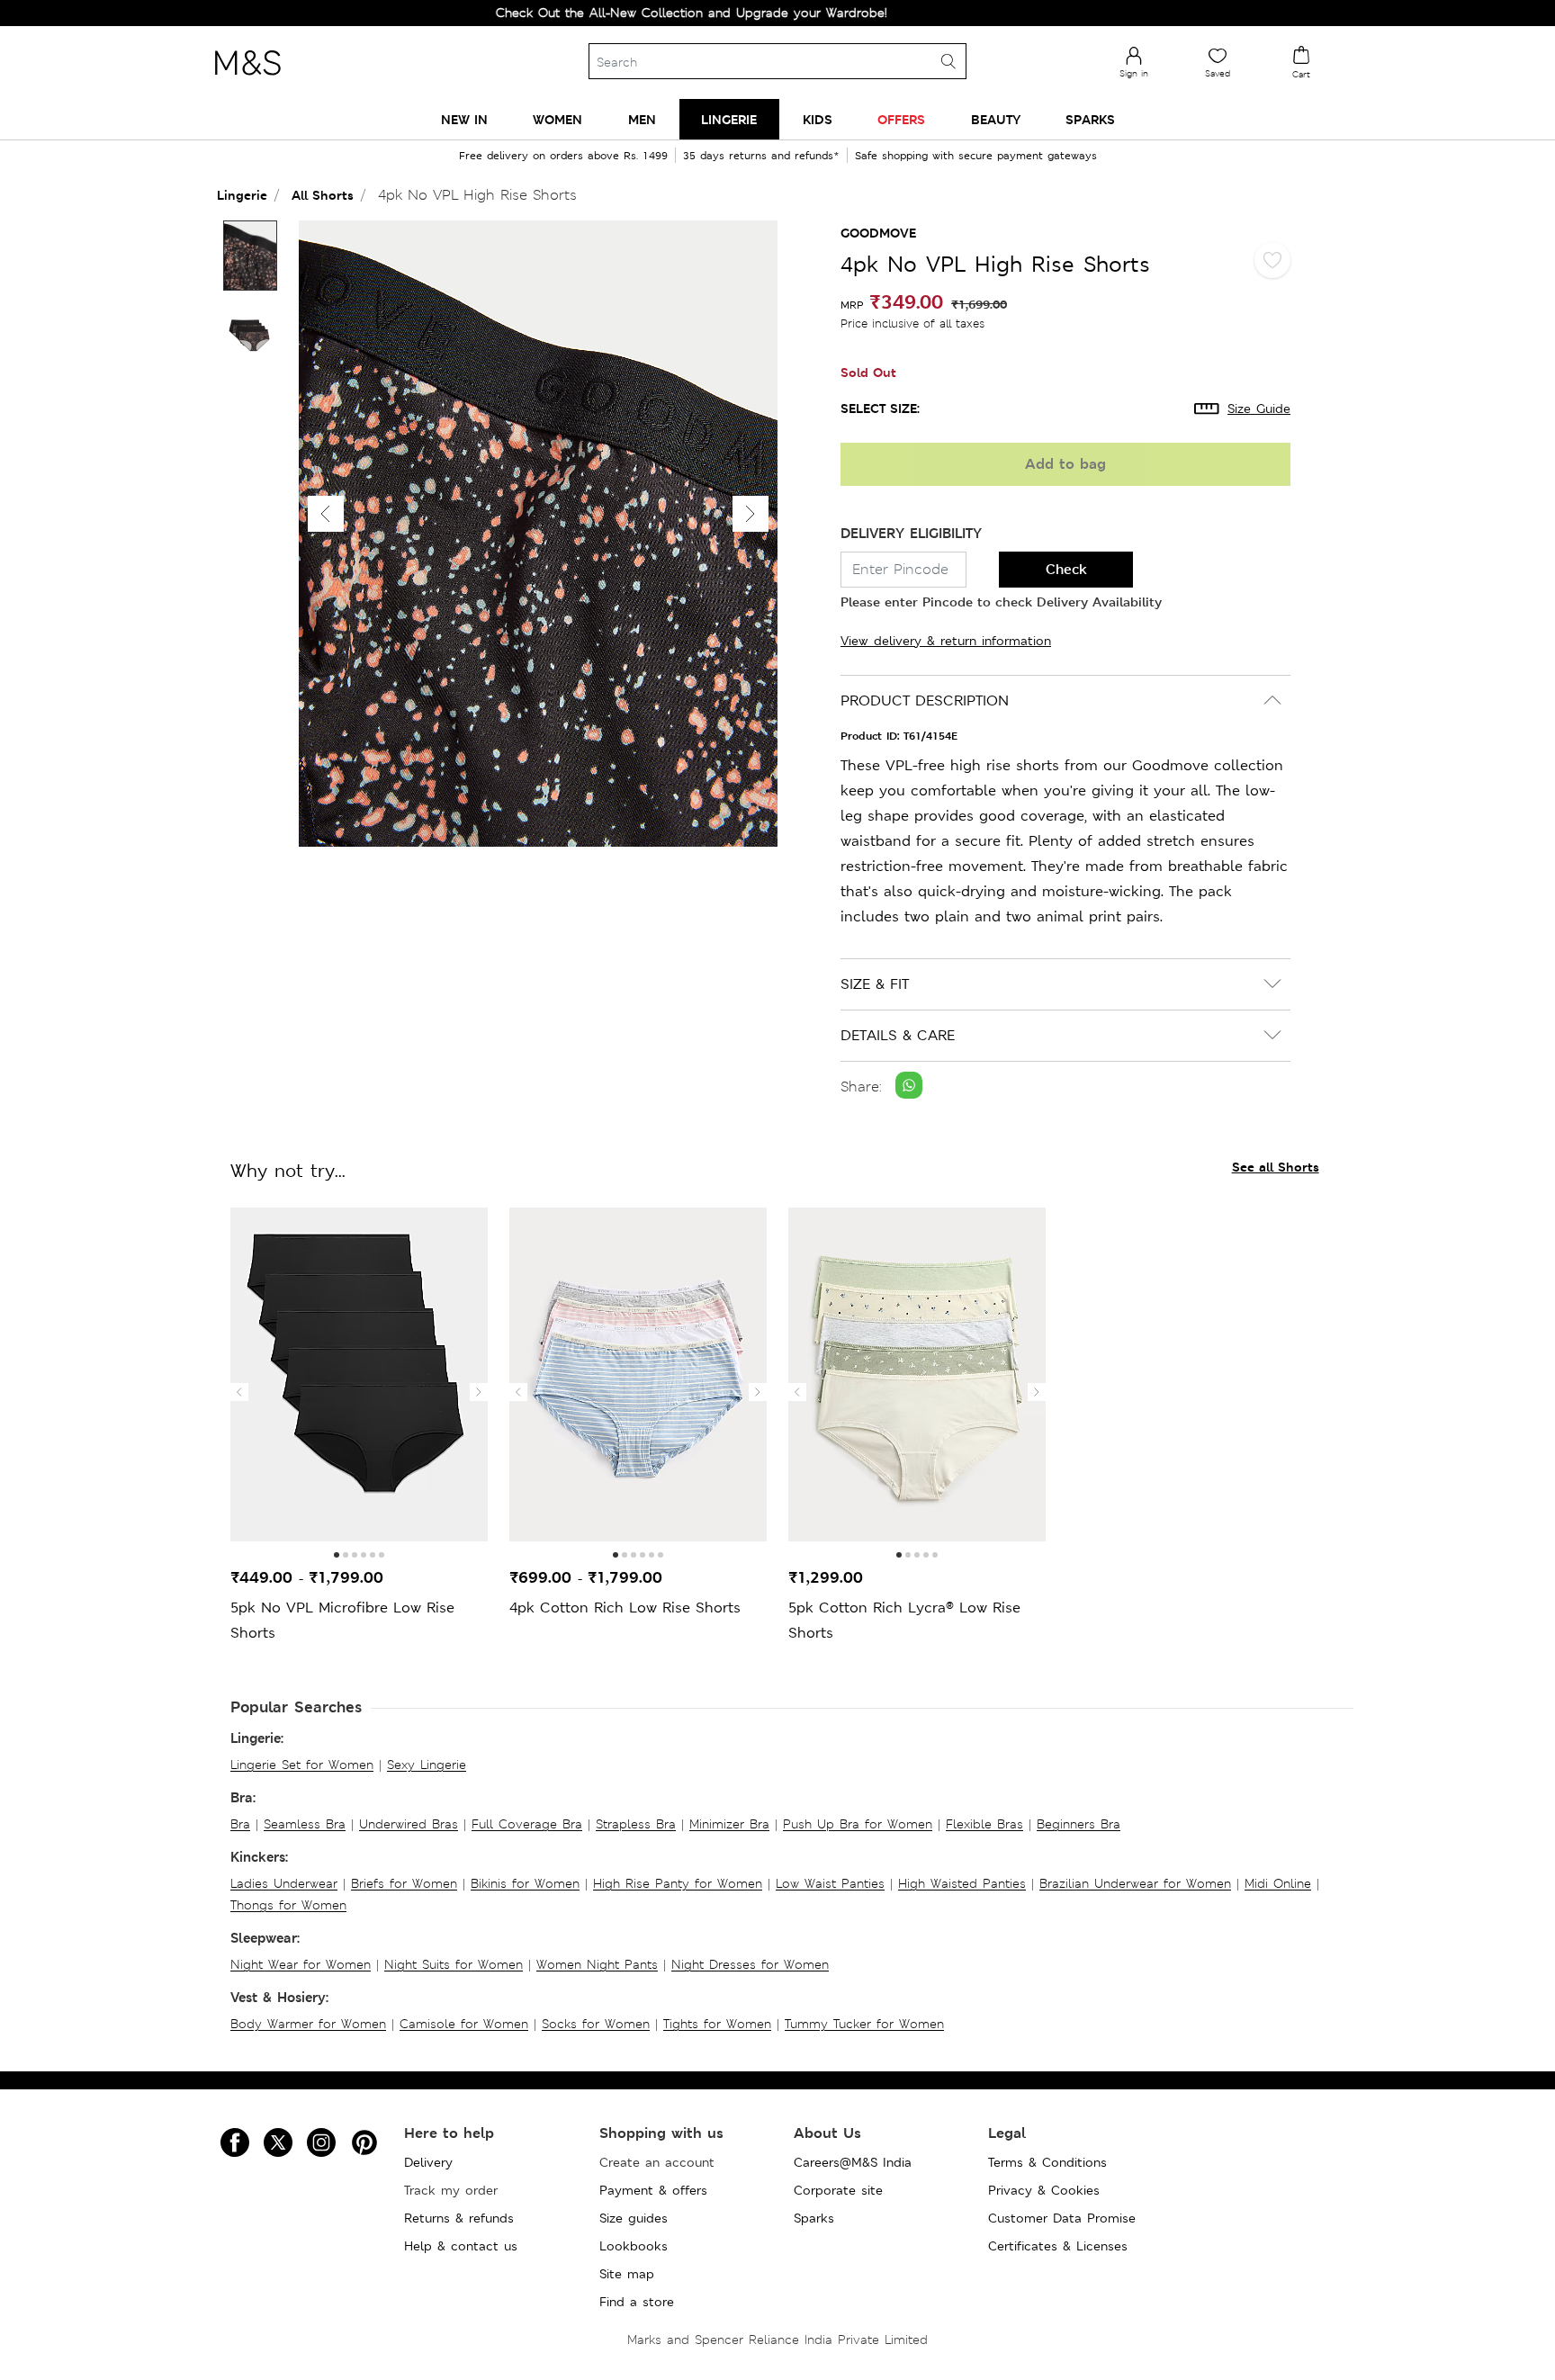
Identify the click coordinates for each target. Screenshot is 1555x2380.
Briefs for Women (404, 1883)
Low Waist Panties (830, 1883)
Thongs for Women (288, 1905)
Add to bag (1065, 464)
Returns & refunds (459, 2218)
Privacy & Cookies (1044, 2190)
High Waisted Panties (962, 1883)
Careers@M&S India (853, 2162)
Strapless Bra (636, 1824)
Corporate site (838, 2190)
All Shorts (323, 195)
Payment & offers (653, 2190)
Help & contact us (461, 2246)
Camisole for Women (464, 2024)
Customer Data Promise (1062, 2218)
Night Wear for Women (301, 1964)
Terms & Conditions (1047, 2162)
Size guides (634, 2218)
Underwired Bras (409, 1824)
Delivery (428, 2162)
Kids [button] (818, 119)
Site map (627, 2274)
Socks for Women (596, 2024)
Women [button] (557, 119)
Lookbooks (634, 2246)
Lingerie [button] (729, 119)
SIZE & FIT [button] (875, 984)
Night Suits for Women (454, 1964)
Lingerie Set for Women (302, 1765)
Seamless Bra (305, 1824)
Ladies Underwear (284, 1883)
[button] (751, 514)
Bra (240, 1824)
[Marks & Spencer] (247, 80)
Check (1066, 569)
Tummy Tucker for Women (864, 2024)
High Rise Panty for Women (678, 1883)
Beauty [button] (996, 119)
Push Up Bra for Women (858, 1824)
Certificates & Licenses (1058, 2246)
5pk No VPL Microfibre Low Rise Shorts (342, 1620)
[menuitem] (464, 119)
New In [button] (464, 119)
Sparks (814, 2218)
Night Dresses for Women (750, 1964)
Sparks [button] (1090, 119)
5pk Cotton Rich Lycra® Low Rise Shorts (904, 1620)
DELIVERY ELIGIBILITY (911, 533)
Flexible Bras (984, 1824)
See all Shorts (1276, 1167)
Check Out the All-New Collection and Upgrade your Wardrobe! (625, 13)
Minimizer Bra (729, 1824)
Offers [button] (901, 119)
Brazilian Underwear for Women (1135, 1883)
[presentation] (239, 1392)
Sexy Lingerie (427, 1765)
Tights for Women (717, 2024)
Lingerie (242, 195)
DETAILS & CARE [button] (898, 1035)
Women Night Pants (597, 1964)
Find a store (637, 2302)
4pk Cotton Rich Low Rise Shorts (625, 1608)
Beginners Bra (1079, 1824)
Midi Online (1278, 1883)
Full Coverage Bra (527, 1824)
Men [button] (642, 119)
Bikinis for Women (525, 1883)
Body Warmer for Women (308, 2024)
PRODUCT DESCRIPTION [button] (925, 701)
